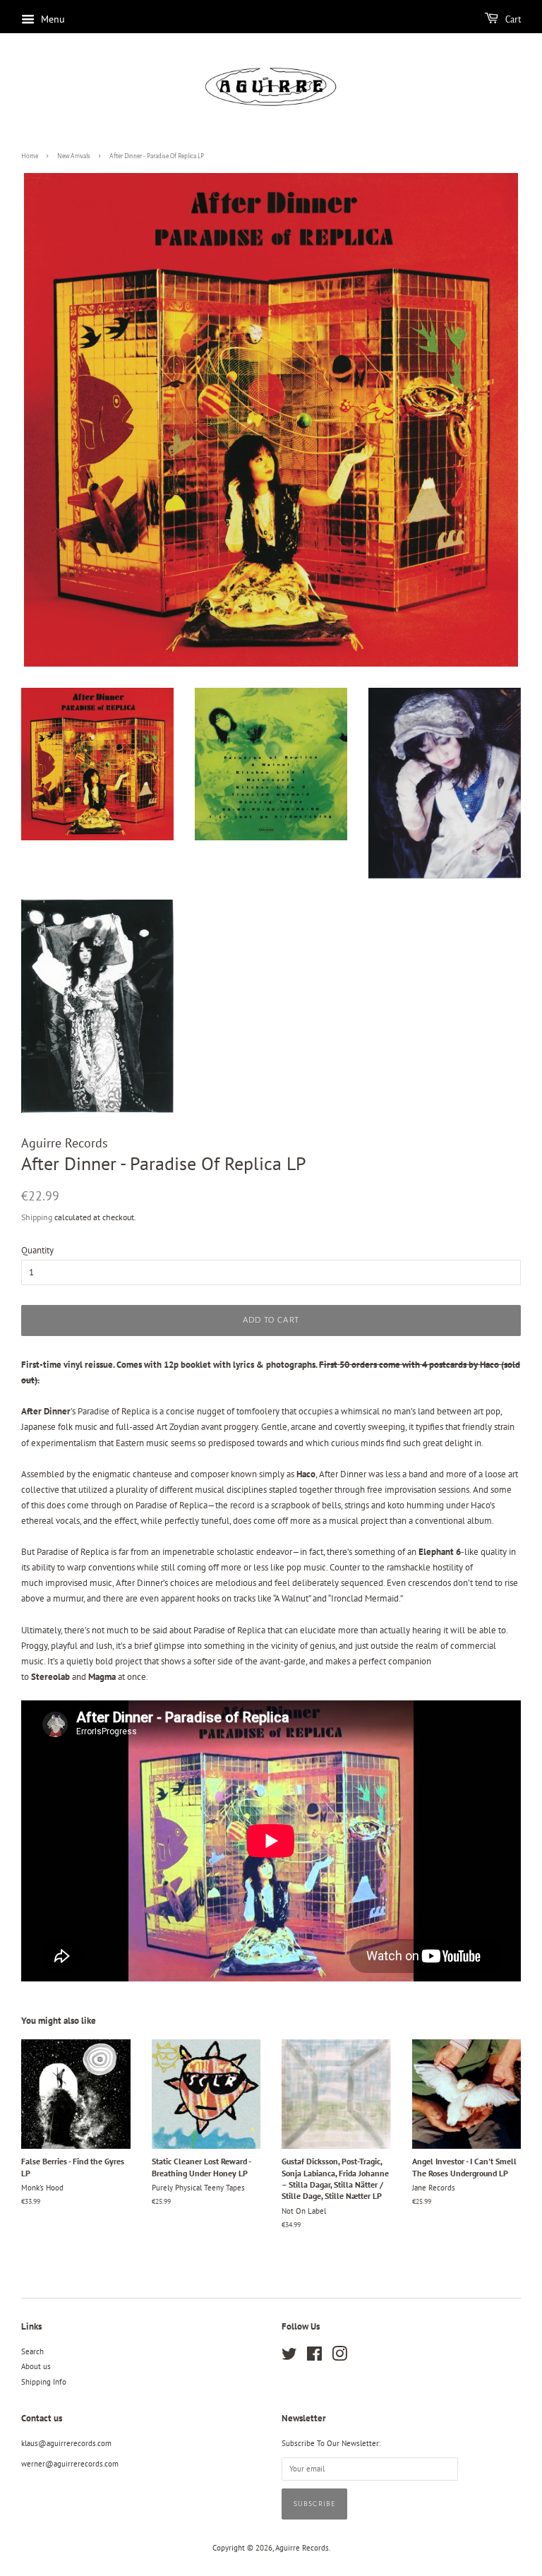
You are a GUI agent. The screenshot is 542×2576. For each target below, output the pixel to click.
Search (32, 2351)
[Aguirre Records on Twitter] (289, 2357)
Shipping (37, 1217)
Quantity (37, 1250)
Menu (52, 19)
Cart (512, 20)
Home (30, 156)
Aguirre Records (302, 2548)
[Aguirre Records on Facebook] (314, 2357)
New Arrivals (74, 156)
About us (36, 2366)
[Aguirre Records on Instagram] (339, 2357)
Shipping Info (44, 2382)
